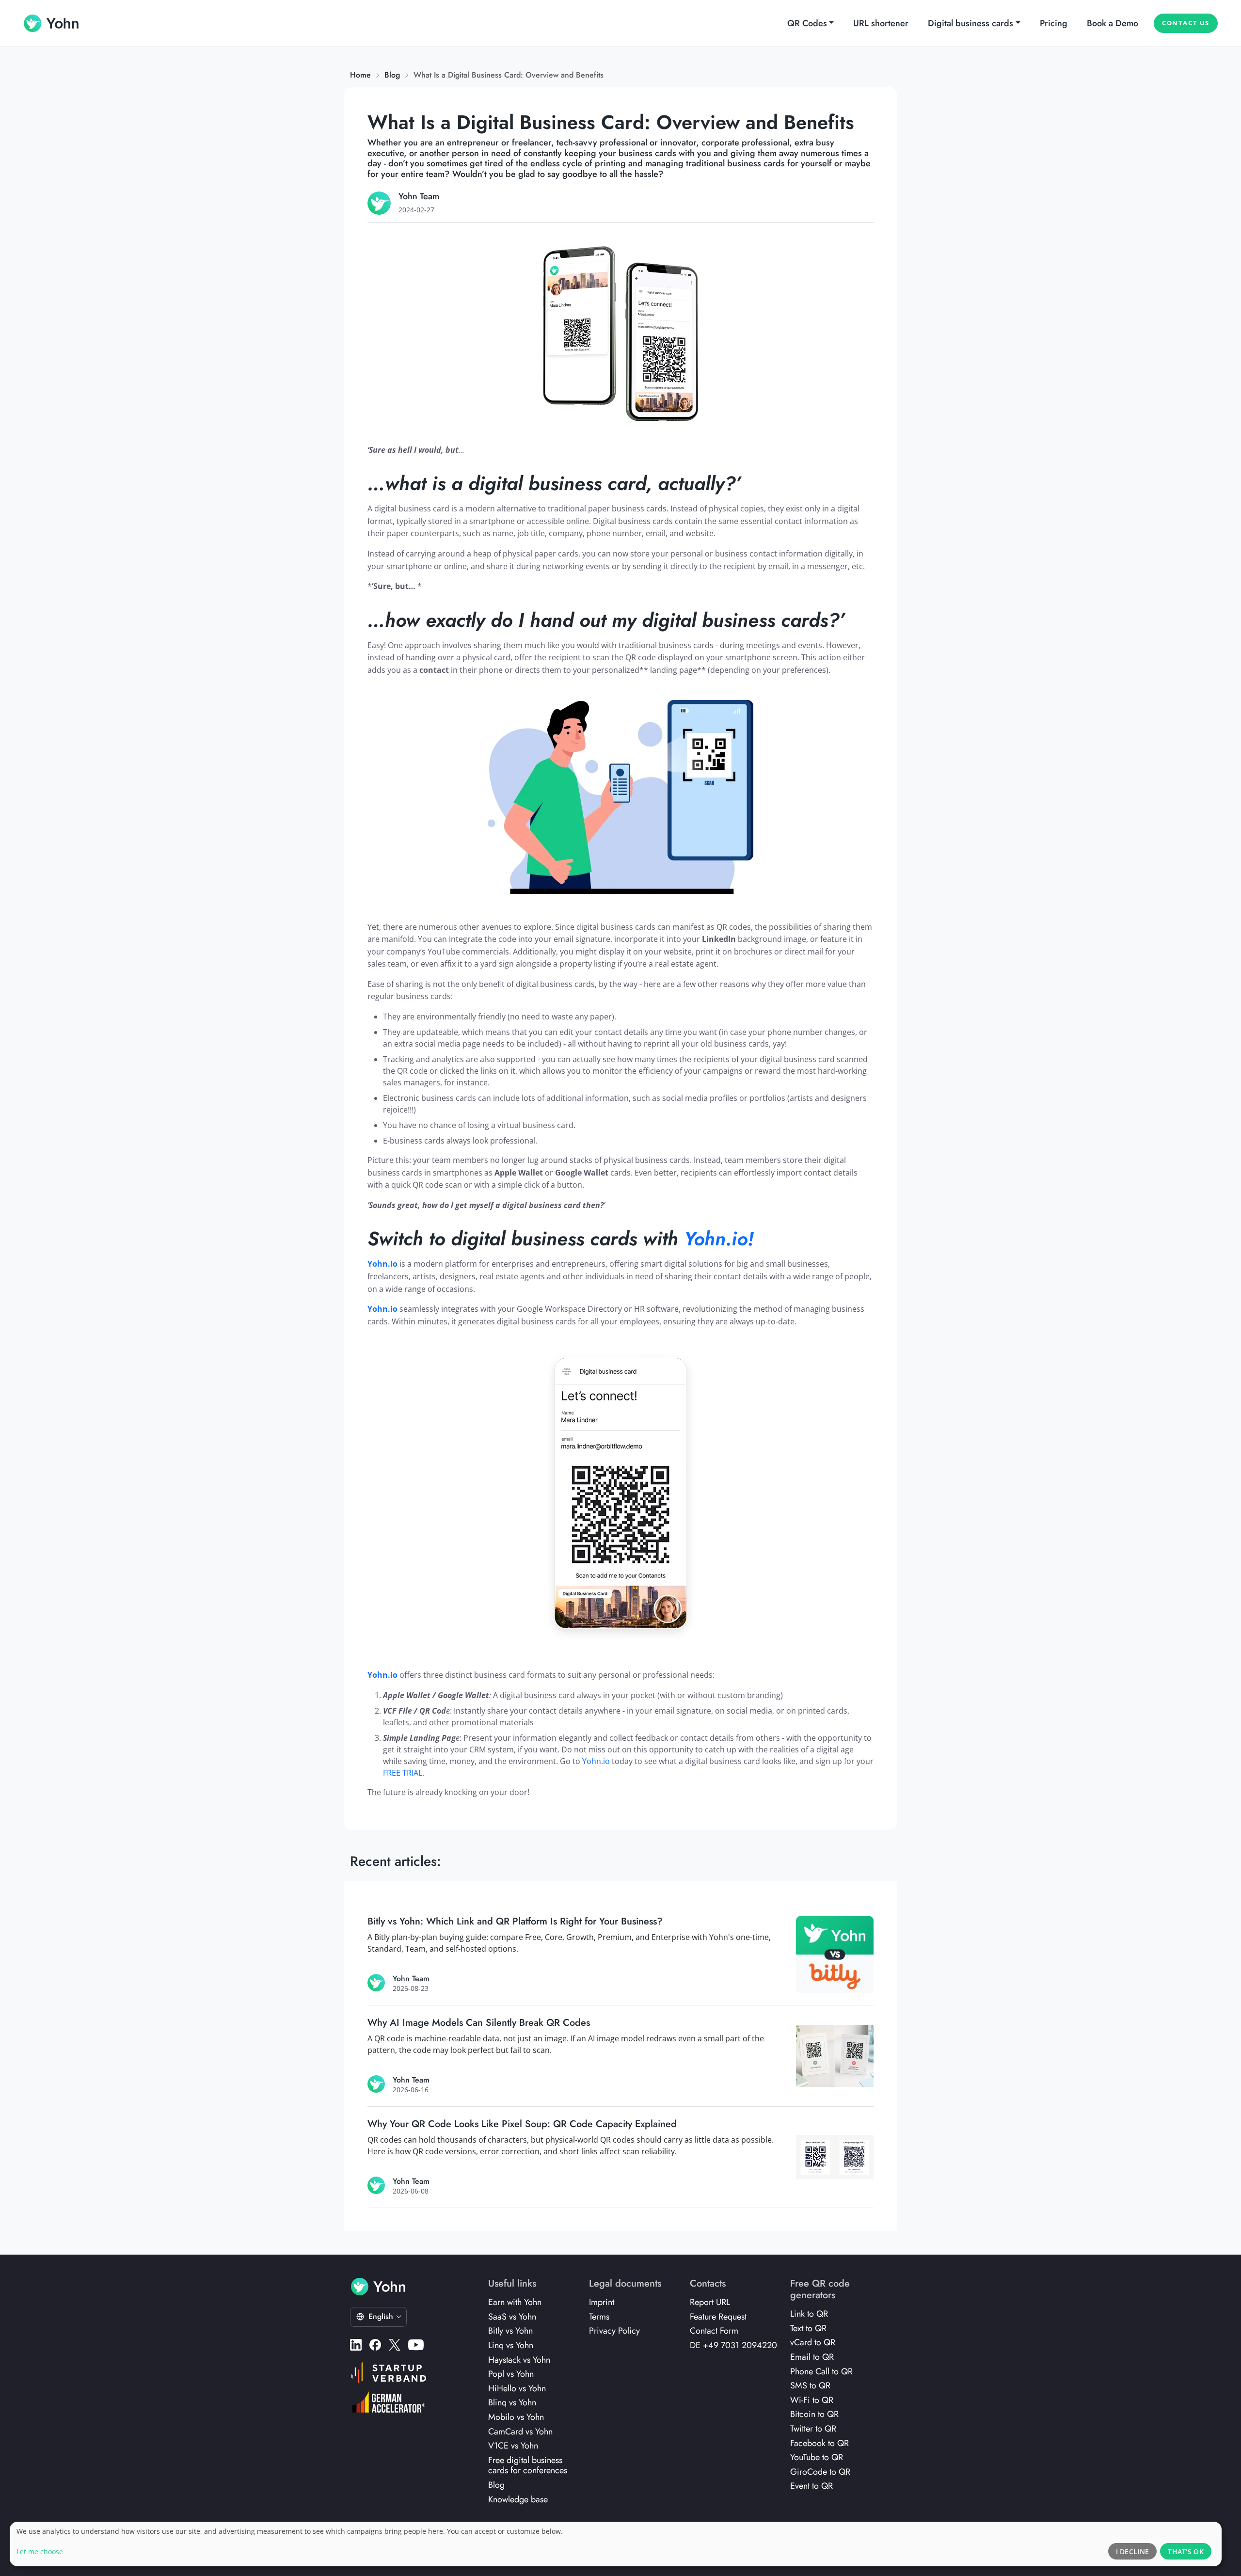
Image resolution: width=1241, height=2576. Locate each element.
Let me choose (40, 2552)
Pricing (1054, 23)
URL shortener (881, 23)
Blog (392, 75)
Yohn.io (596, 1761)
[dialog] (616, 2544)
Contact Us (1186, 23)
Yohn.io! (719, 1239)
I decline (1133, 2552)
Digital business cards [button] (971, 23)
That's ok (1186, 2552)
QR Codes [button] (807, 23)
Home (360, 75)
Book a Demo (1113, 23)
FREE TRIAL (403, 1773)
